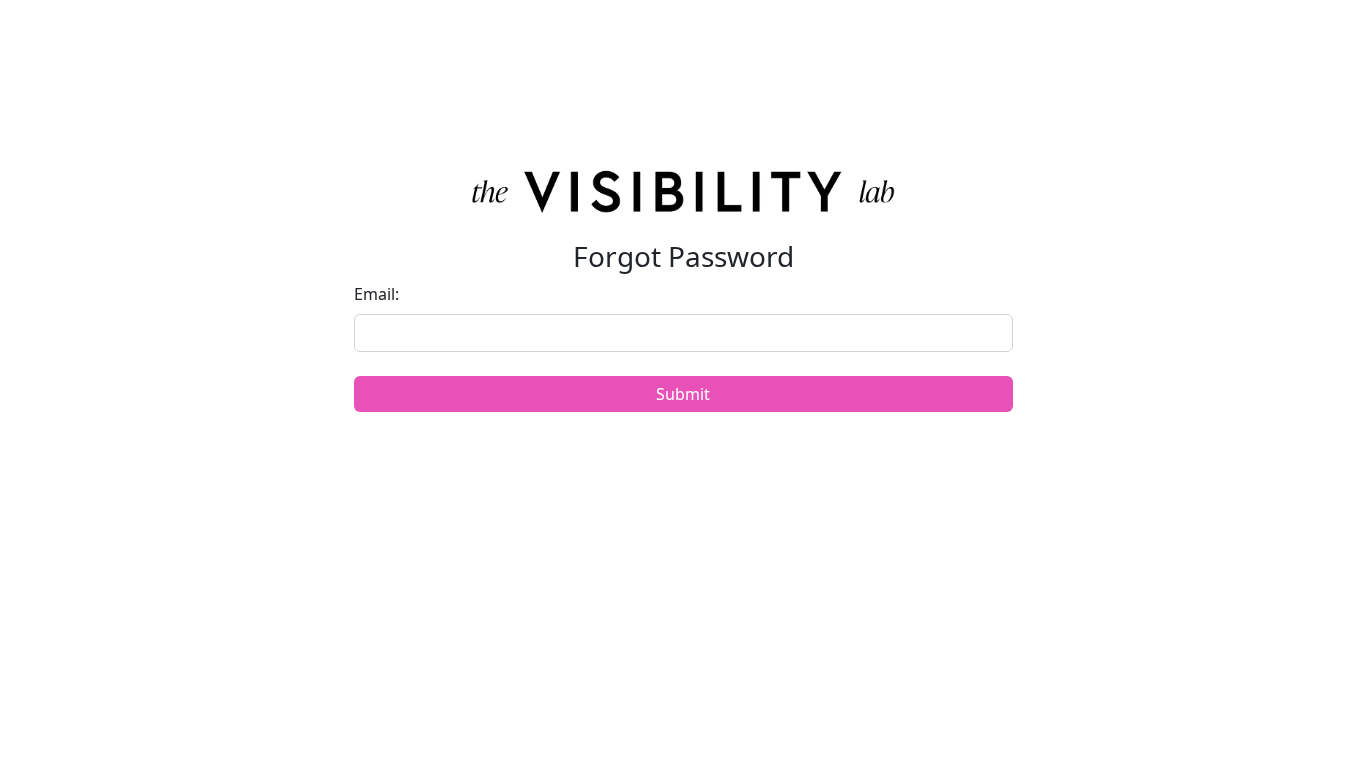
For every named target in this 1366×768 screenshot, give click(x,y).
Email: (376, 294)
